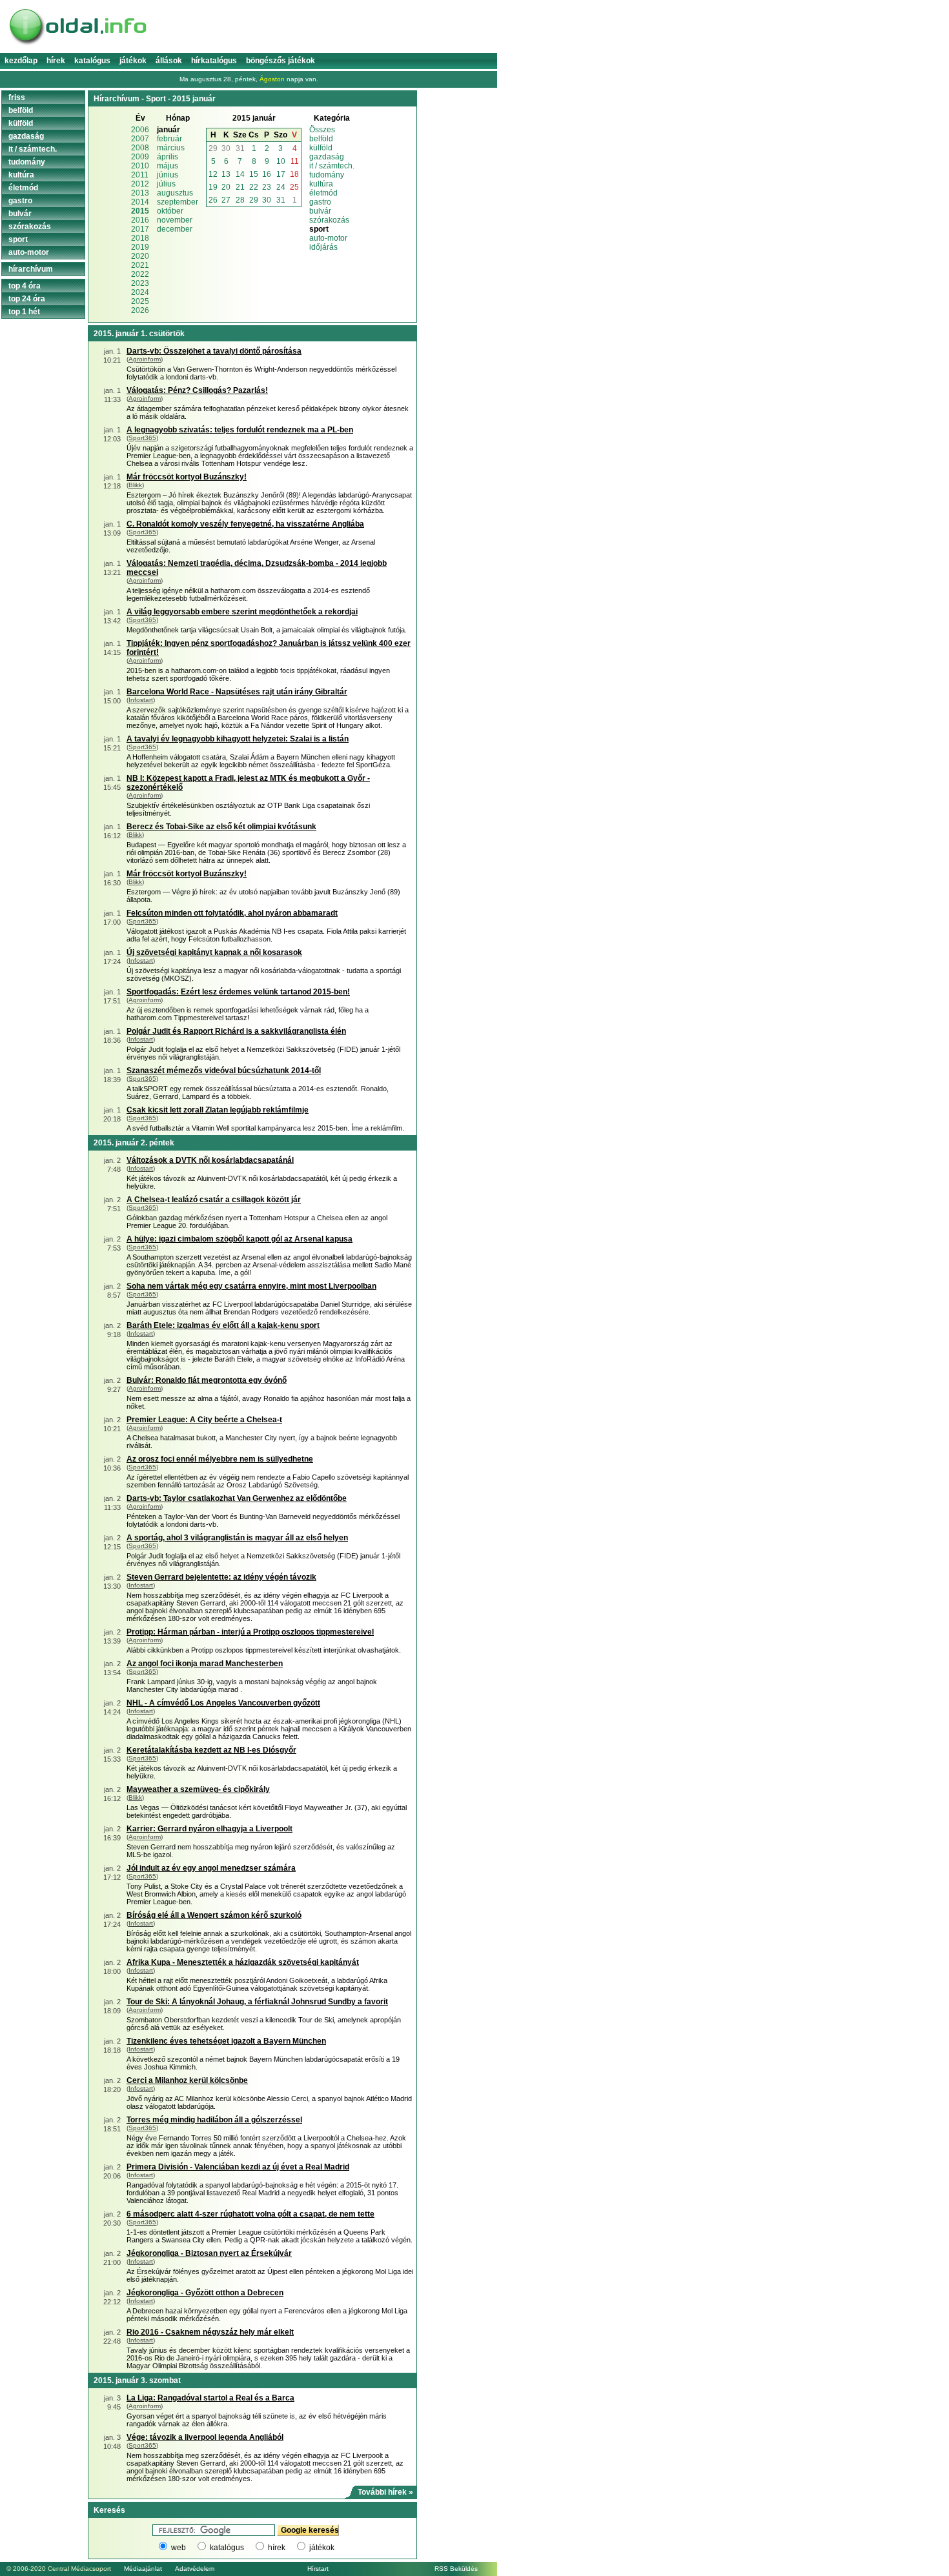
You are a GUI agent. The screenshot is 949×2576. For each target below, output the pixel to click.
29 (213, 148)
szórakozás (329, 220)
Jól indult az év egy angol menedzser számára (211, 1868)
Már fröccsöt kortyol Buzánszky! (187, 477)
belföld (321, 139)
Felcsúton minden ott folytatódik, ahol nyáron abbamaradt (232, 913)
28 (240, 200)
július (166, 184)
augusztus (175, 193)
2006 (140, 130)
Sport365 (142, 438)
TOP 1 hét (24, 312)
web (179, 2548)
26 (213, 200)
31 (240, 148)
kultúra (321, 184)
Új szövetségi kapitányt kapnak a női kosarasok (214, 952)
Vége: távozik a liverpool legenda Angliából (205, 2437)
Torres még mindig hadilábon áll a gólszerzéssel (214, 2120)
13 (226, 174)
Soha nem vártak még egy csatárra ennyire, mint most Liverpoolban (251, 1286)
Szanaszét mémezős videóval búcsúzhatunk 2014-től (224, 1071)
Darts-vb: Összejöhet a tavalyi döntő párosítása (214, 351)
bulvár (320, 211)
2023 (140, 283)
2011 (140, 175)
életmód (323, 193)
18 (294, 174)
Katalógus (92, 61)
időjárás (323, 247)
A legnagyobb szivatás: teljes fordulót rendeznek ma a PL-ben (240, 430)
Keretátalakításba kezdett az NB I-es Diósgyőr (211, 1750)
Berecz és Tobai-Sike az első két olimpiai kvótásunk (221, 827)
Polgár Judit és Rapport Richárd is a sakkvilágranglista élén (236, 1031)
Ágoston (272, 79)
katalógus (227, 2548)
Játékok (133, 61)
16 (267, 174)
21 (240, 187)
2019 (140, 247)
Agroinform (145, 359)
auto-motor (328, 238)
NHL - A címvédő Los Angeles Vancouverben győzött (223, 1703)
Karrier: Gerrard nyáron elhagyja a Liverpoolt (209, 1829)
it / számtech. (332, 166)
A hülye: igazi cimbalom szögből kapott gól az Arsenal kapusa (240, 1239)
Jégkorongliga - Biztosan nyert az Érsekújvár (209, 2253)
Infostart (141, 700)
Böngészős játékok (281, 61)
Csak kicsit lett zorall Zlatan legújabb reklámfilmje (218, 1110)
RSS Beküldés (456, 2569)
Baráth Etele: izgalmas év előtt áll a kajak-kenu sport (223, 1325)
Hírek (56, 61)
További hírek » (385, 2492)
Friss (17, 97)
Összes (322, 130)
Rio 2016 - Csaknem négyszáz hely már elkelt (210, 2332)
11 (295, 161)
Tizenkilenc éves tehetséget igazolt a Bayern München (226, 2041)
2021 (140, 265)
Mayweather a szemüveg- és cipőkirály (198, 1789)
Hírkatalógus (214, 61)
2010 (140, 166)
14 (240, 174)
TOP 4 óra (25, 286)
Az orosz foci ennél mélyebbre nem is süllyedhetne (220, 1459)
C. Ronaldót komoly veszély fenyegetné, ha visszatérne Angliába (245, 524)
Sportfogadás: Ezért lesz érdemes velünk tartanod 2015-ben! (238, 992)
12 (213, 174)
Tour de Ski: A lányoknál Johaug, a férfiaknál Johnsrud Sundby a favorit (257, 2002)
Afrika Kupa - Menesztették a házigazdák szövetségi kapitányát (243, 1962)
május (168, 166)
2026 (140, 310)
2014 (140, 202)
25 (294, 187)
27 (226, 200)
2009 (140, 157)
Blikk (135, 485)
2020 (140, 256)
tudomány (327, 175)
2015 (140, 211)
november (175, 220)
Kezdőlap (21, 61)
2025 (140, 301)
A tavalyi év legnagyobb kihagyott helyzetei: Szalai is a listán (238, 739)
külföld (321, 148)
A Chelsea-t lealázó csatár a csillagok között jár (214, 1200)
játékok (322, 2548)
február (169, 139)
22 (254, 187)
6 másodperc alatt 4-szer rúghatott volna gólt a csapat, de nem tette (250, 2214)
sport (18, 239)
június (168, 175)
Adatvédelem (195, 2569)
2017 (140, 229)
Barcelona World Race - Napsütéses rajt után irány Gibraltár (237, 692)
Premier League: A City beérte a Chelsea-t (204, 1420)
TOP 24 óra (27, 299)
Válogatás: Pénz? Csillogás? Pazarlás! (197, 390)
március (171, 148)
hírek (277, 2548)
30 (226, 148)
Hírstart (318, 2569)
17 (281, 174)
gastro (320, 202)
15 (254, 174)
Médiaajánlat (143, 2569)
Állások (169, 61)
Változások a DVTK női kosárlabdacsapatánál (210, 1160)
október (170, 211)
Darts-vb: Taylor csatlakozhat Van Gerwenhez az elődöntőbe (237, 1498)
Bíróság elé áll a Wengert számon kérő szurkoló (214, 1915)
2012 (140, 184)
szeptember (178, 202)
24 (281, 187)
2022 (140, 274)
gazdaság (327, 157)
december (175, 229)
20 (226, 187)
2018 (140, 238)
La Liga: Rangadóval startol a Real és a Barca (210, 2398)
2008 (140, 148)
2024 (140, 292)
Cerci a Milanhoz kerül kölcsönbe (187, 2080)
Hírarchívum (31, 269)
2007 (140, 139)
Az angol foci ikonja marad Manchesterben (205, 1664)
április (168, 157)
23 (267, 187)
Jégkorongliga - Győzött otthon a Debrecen (205, 2293)
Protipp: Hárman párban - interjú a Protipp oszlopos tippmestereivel (250, 1632)
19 (213, 187)
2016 (140, 220)
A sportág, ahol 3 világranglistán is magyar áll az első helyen (237, 1538)
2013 (140, 193)
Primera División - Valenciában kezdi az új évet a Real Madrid (238, 2167)
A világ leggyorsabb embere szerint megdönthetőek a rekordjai (242, 612)
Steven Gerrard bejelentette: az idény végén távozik (221, 1577)
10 (281, 161)
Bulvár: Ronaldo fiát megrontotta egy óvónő (207, 1380)
